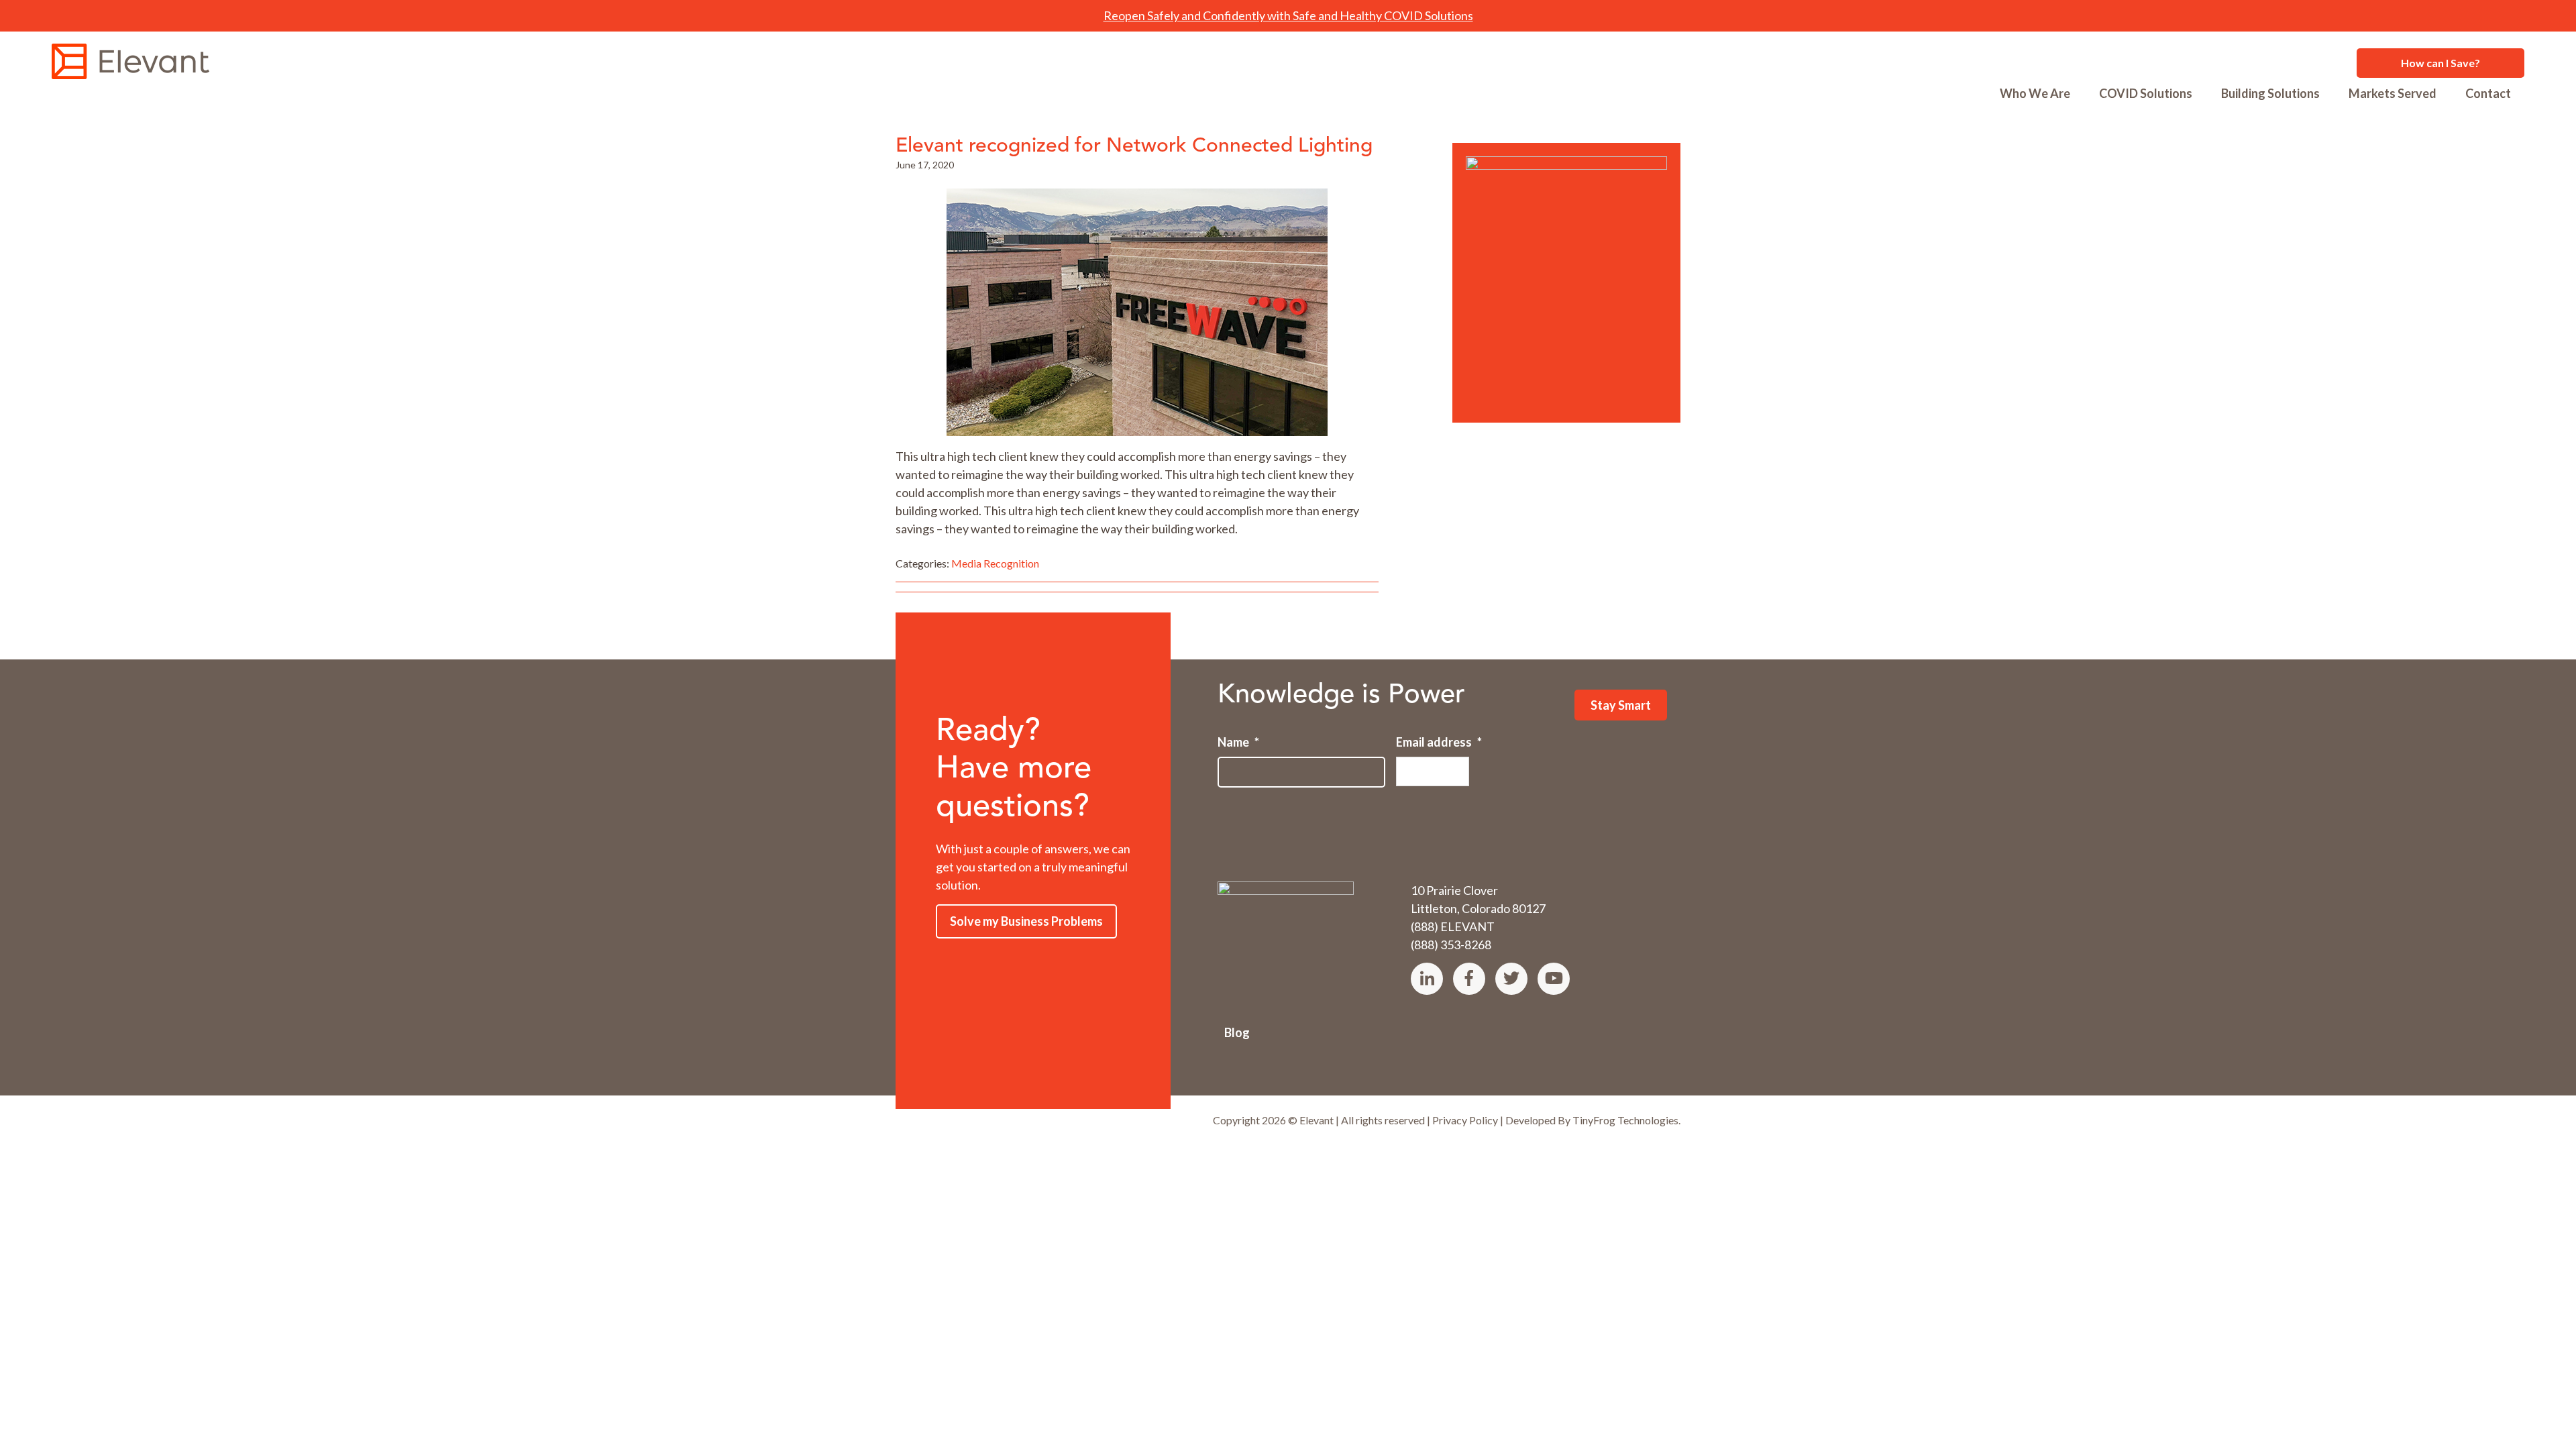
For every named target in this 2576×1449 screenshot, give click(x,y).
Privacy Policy (1465, 1120)
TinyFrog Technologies (1625, 1120)
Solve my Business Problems (1026, 921)
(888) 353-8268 (1451, 945)
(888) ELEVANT (1453, 926)
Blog (1237, 1032)
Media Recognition (995, 563)
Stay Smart (1621, 705)
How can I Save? (2440, 63)
